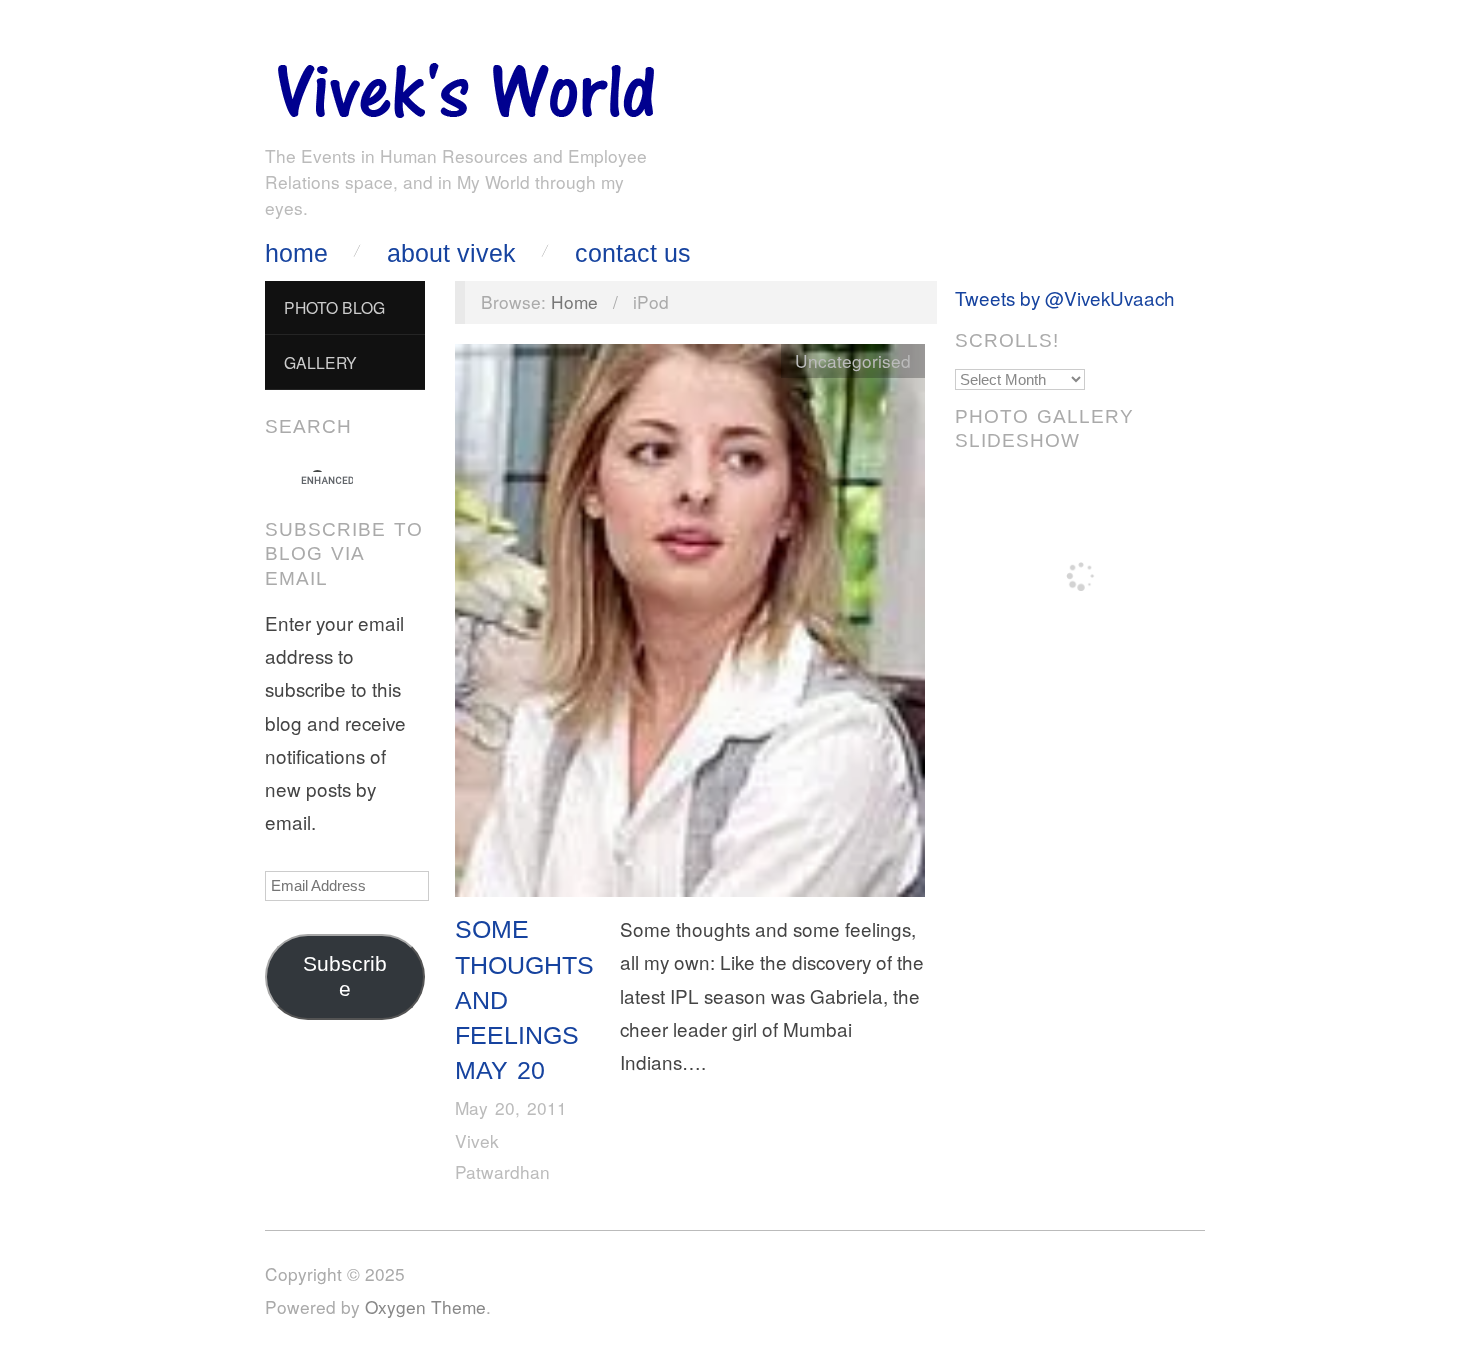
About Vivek (451, 253)
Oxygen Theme (425, 1306)
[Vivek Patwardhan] (465, 85)
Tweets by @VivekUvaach (1065, 297)
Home (296, 253)
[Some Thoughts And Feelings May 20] (690, 624)
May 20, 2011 (511, 1107)
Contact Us (633, 253)
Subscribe (345, 976)
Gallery (320, 362)
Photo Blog (334, 307)
